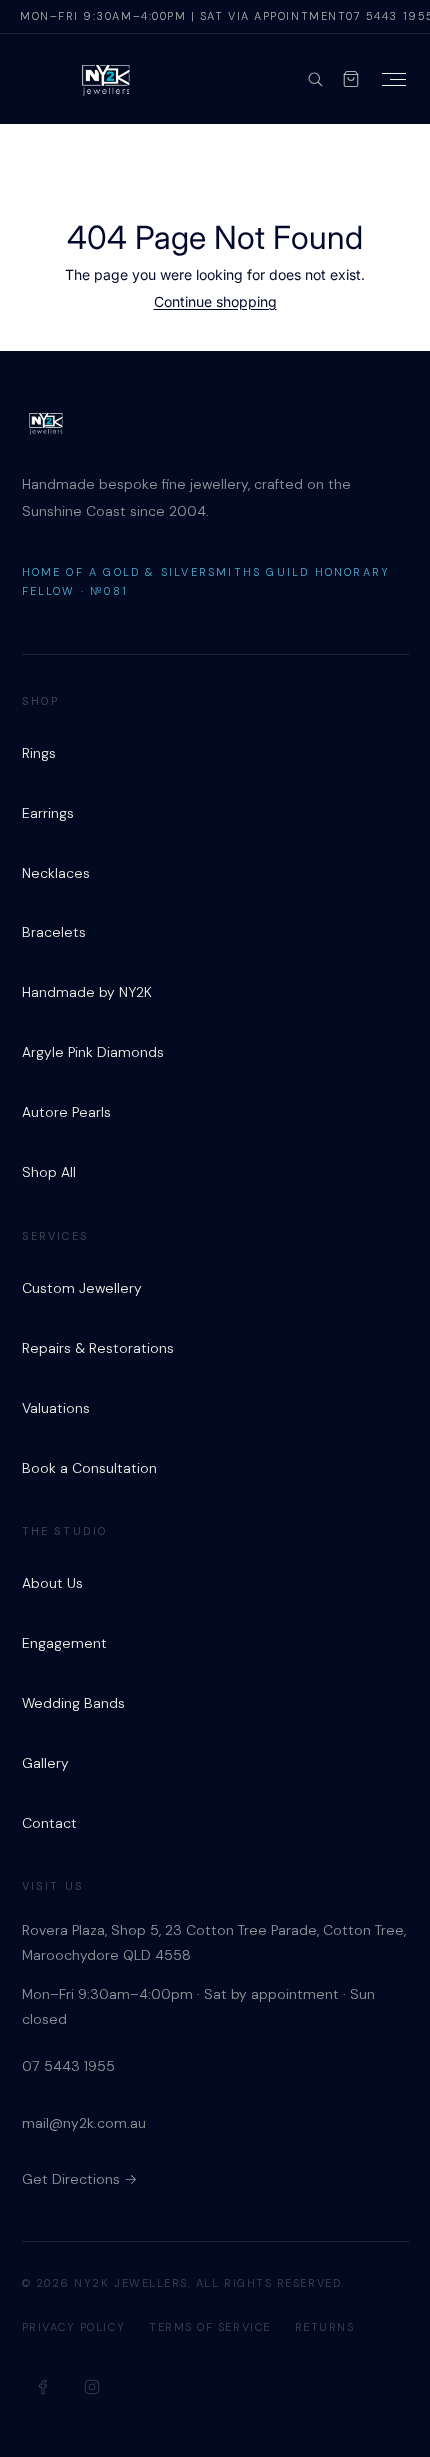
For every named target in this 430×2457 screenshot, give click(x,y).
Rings (39, 753)
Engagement (64, 1643)
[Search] (315, 79)
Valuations (56, 1408)
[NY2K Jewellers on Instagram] (92, 2387)
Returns (325, 2327)
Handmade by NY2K (87, 992)
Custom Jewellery (82, 1288)
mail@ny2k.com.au (84, 2123)
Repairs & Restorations (98, 1348)
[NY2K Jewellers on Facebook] (44, 2387)
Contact (49, 1823)
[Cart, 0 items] (351, 79)
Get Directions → (79, 2179)
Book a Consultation (89, 1468)
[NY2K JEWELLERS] (106, 79)
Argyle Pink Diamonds (93, 1052)
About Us (52, 1583)
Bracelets (54, 932)
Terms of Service (210, 2327)
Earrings (48, 813)
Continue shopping (215, 301)
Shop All (49, 1172)
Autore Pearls (66, 1112)
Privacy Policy (74, 2327)
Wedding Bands (73, 1703)
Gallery (45, 1763)
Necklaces (56, 873)
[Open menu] (394, 79)
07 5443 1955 (68, 2066)
